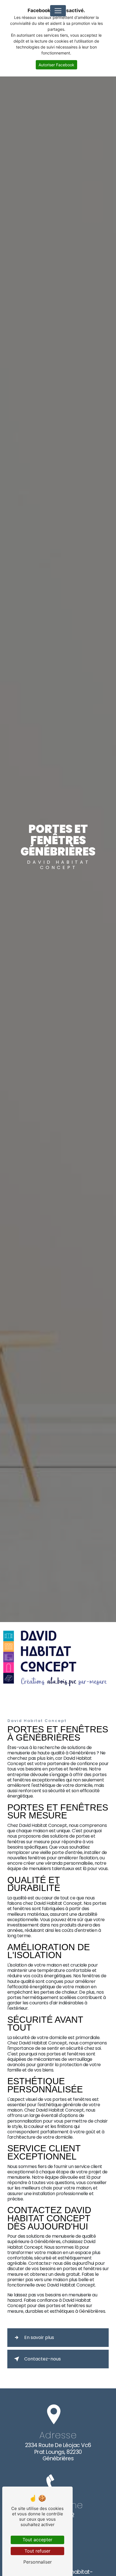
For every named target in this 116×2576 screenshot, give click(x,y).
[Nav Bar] (58, 11)
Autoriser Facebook (56, 65)
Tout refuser (37, 2551)
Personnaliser (38, 2562)
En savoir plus (39, 2337)
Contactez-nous (43, 2359)
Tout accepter (37, 2540)
